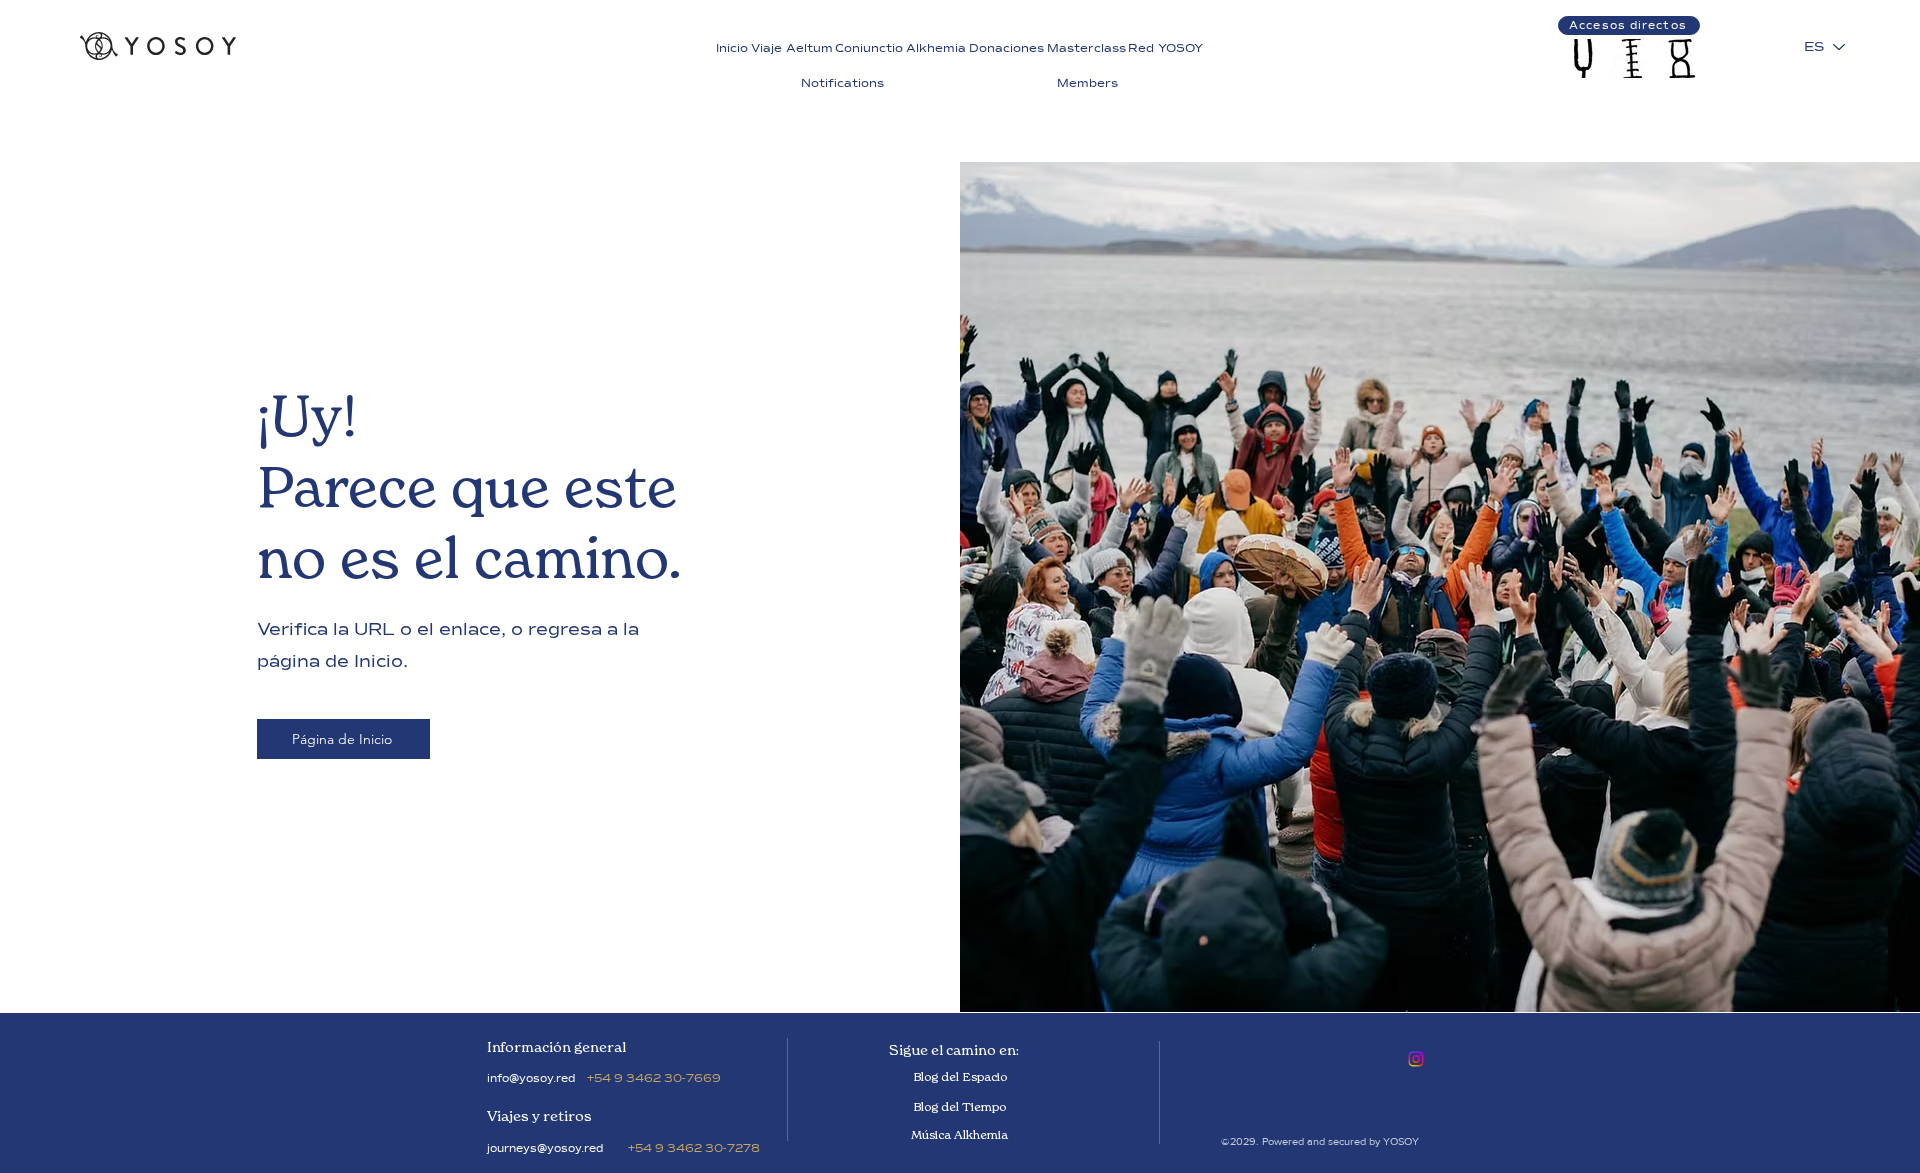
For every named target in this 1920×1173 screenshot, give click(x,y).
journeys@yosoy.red (545, 1148)
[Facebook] (1416, 1059)
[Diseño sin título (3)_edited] (1582, 58)
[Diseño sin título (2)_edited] (1680, 58)
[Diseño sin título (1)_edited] (1631, 58)
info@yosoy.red (531, 1078)
